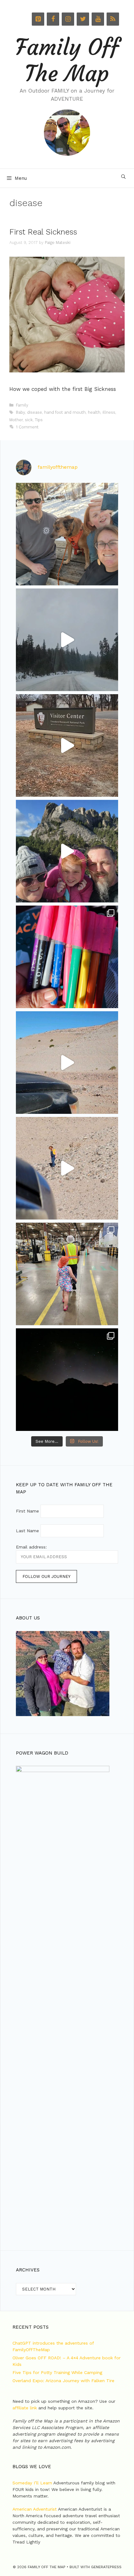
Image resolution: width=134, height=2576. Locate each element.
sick (29, 420)
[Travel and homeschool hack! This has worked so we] (67, 957)
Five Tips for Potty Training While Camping (57, 2372)
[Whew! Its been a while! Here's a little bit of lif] (67, 534)
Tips (39, 420)
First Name (27, 1511)
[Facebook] (53, 19)
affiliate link (25, 2408)
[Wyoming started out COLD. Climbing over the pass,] (67, 640)
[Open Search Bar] (123, 177)
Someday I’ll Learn (32, 2483)
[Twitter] (83, 19)
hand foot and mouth (65, 412)
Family (22, 405)
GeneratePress (106, 2567)
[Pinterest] (38, 19)
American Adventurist (35, 2509)
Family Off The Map (67, 61)
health (94, 412)
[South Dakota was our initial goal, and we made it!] (67, 851)
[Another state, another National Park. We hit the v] (67, 745)
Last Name (27, 1531)
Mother (16, 420)
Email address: (31, 1547)
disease (35, 412)
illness (109, 412)
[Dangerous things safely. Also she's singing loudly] (67, 1168)
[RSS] (113, 19)
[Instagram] (68, 19)
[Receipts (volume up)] (67, 1063)
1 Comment (27, 427)
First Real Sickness (43, 232)
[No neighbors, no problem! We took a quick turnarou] (67, 1380)
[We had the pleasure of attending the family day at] (67, 1274)
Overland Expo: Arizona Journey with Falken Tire (63, 2381)
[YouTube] (98, 19)
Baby (20, 412)
